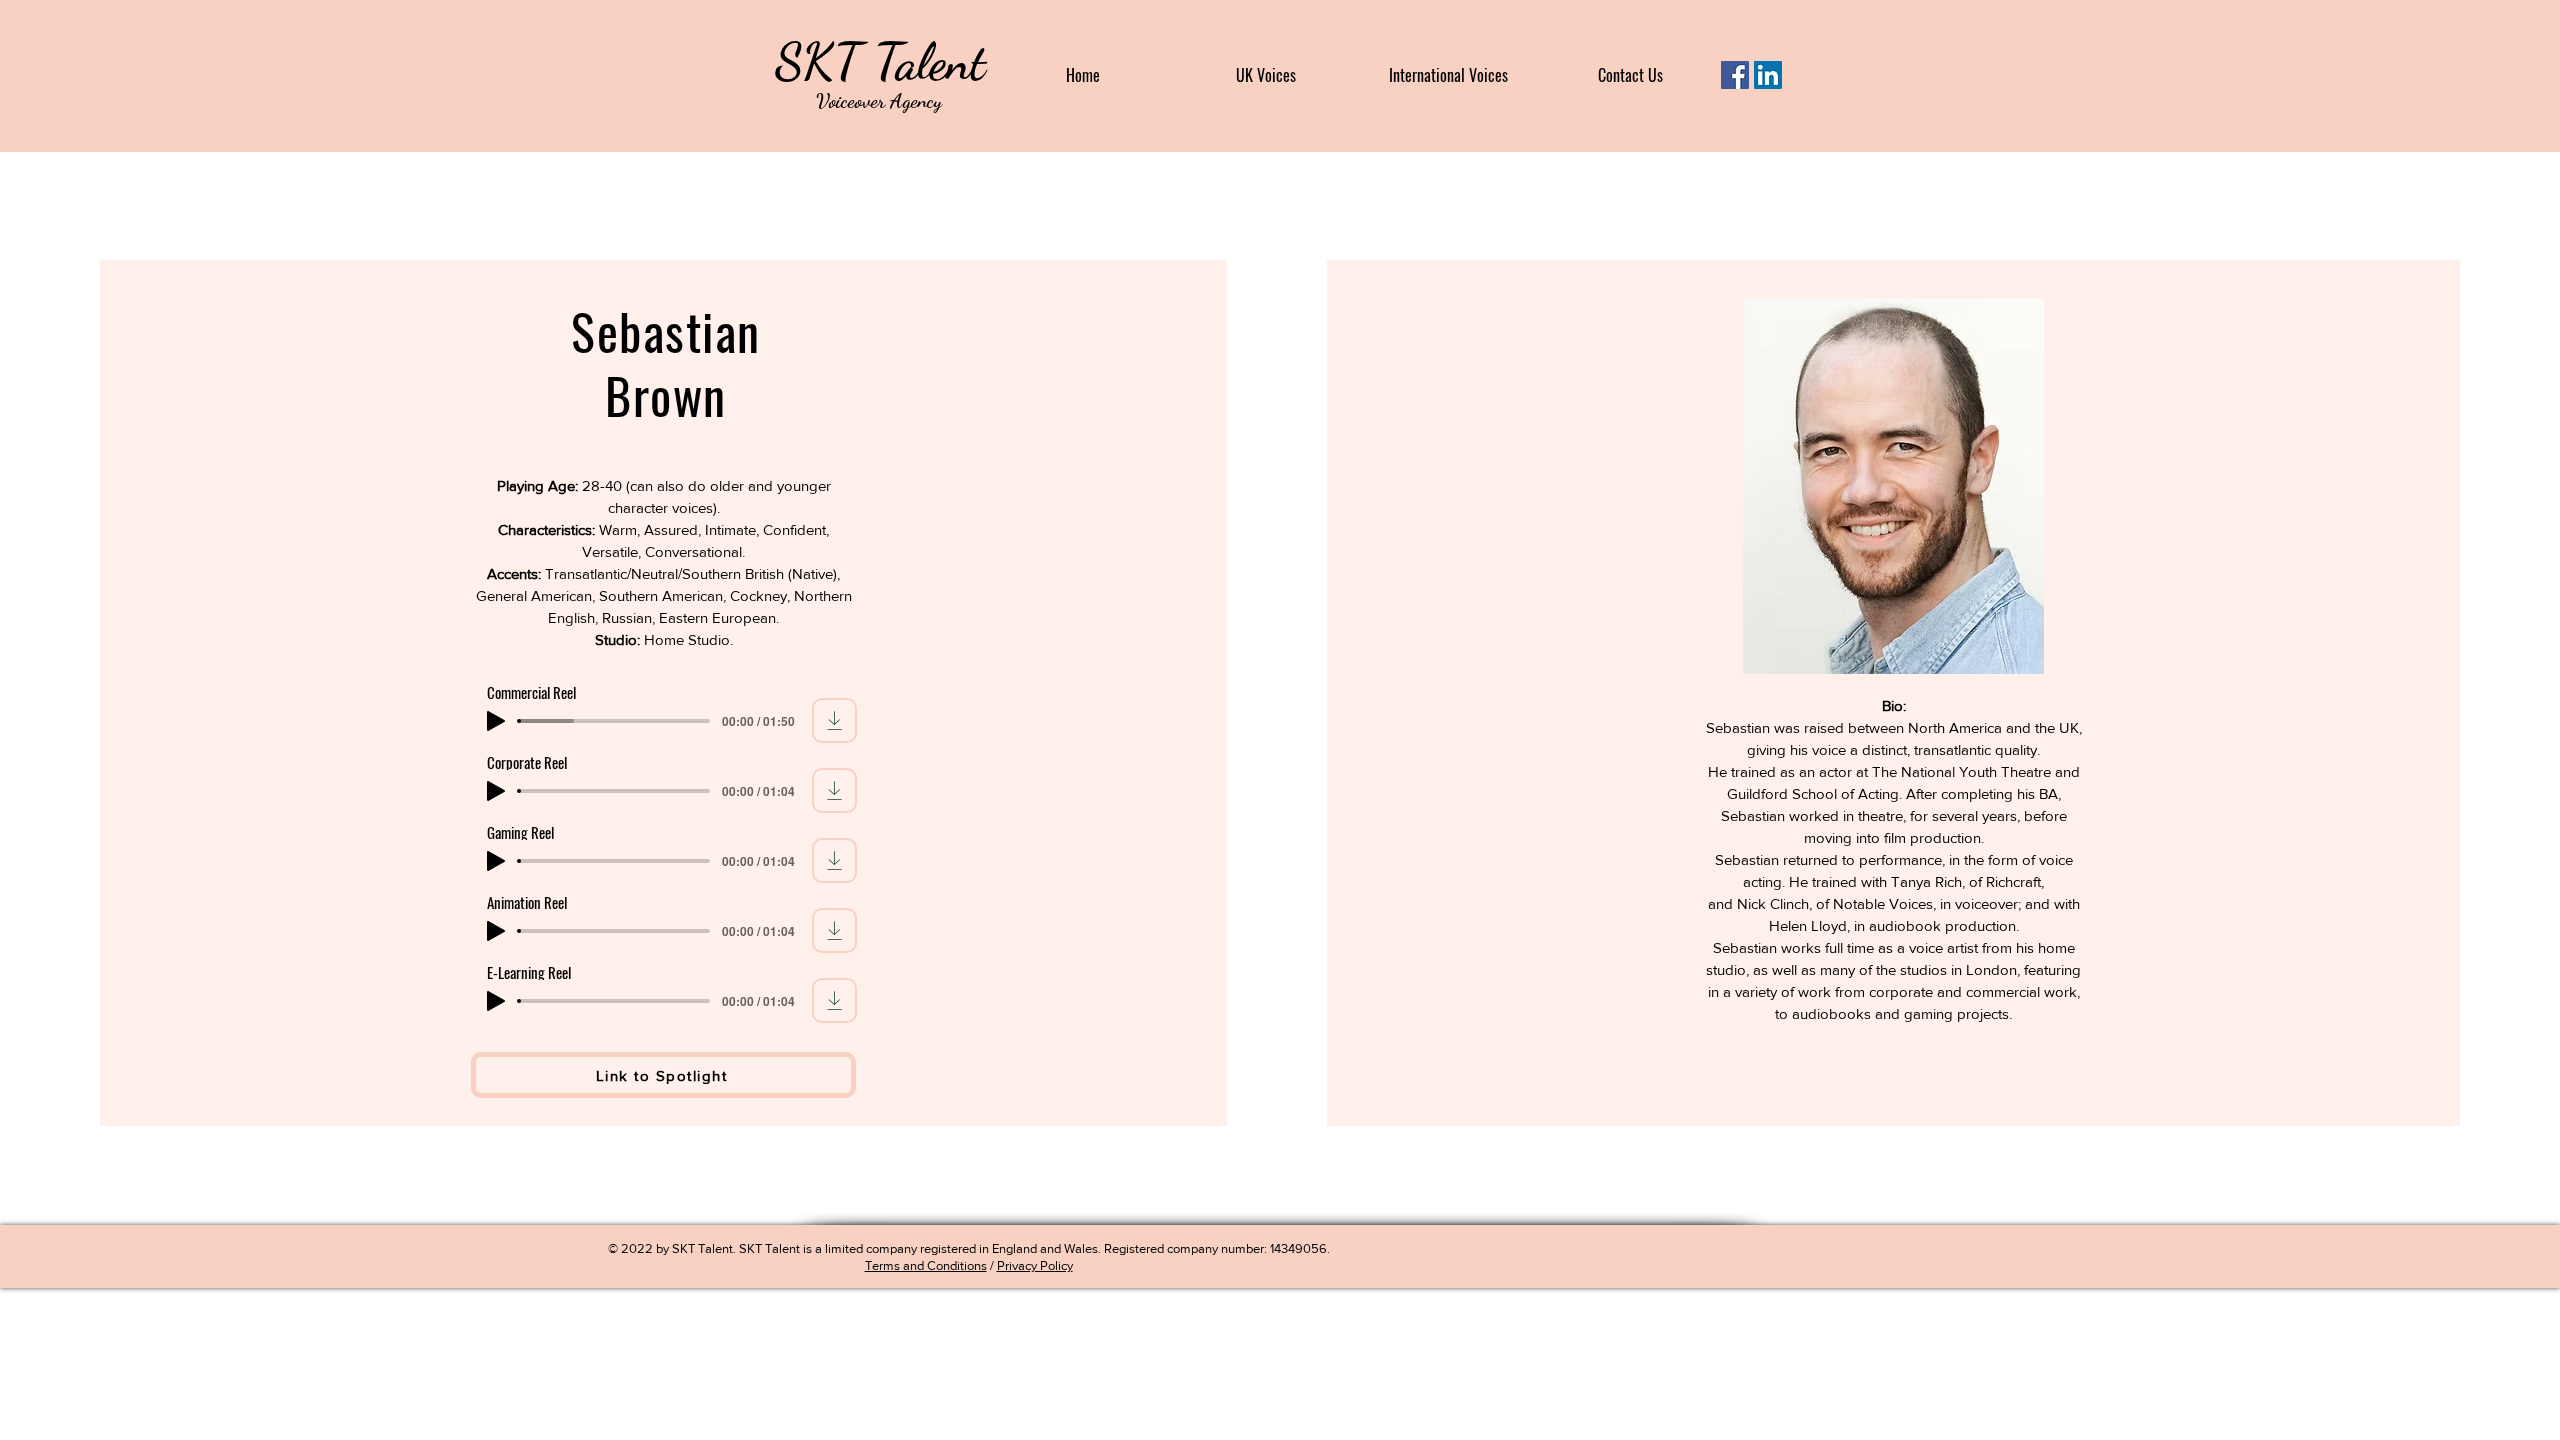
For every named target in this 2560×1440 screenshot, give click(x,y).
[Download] (834, 720)
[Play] (496, 721)
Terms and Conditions (926, 1265)
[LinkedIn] (1768, 75)
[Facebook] (1735, 75)
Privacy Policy (1035, 1265)
